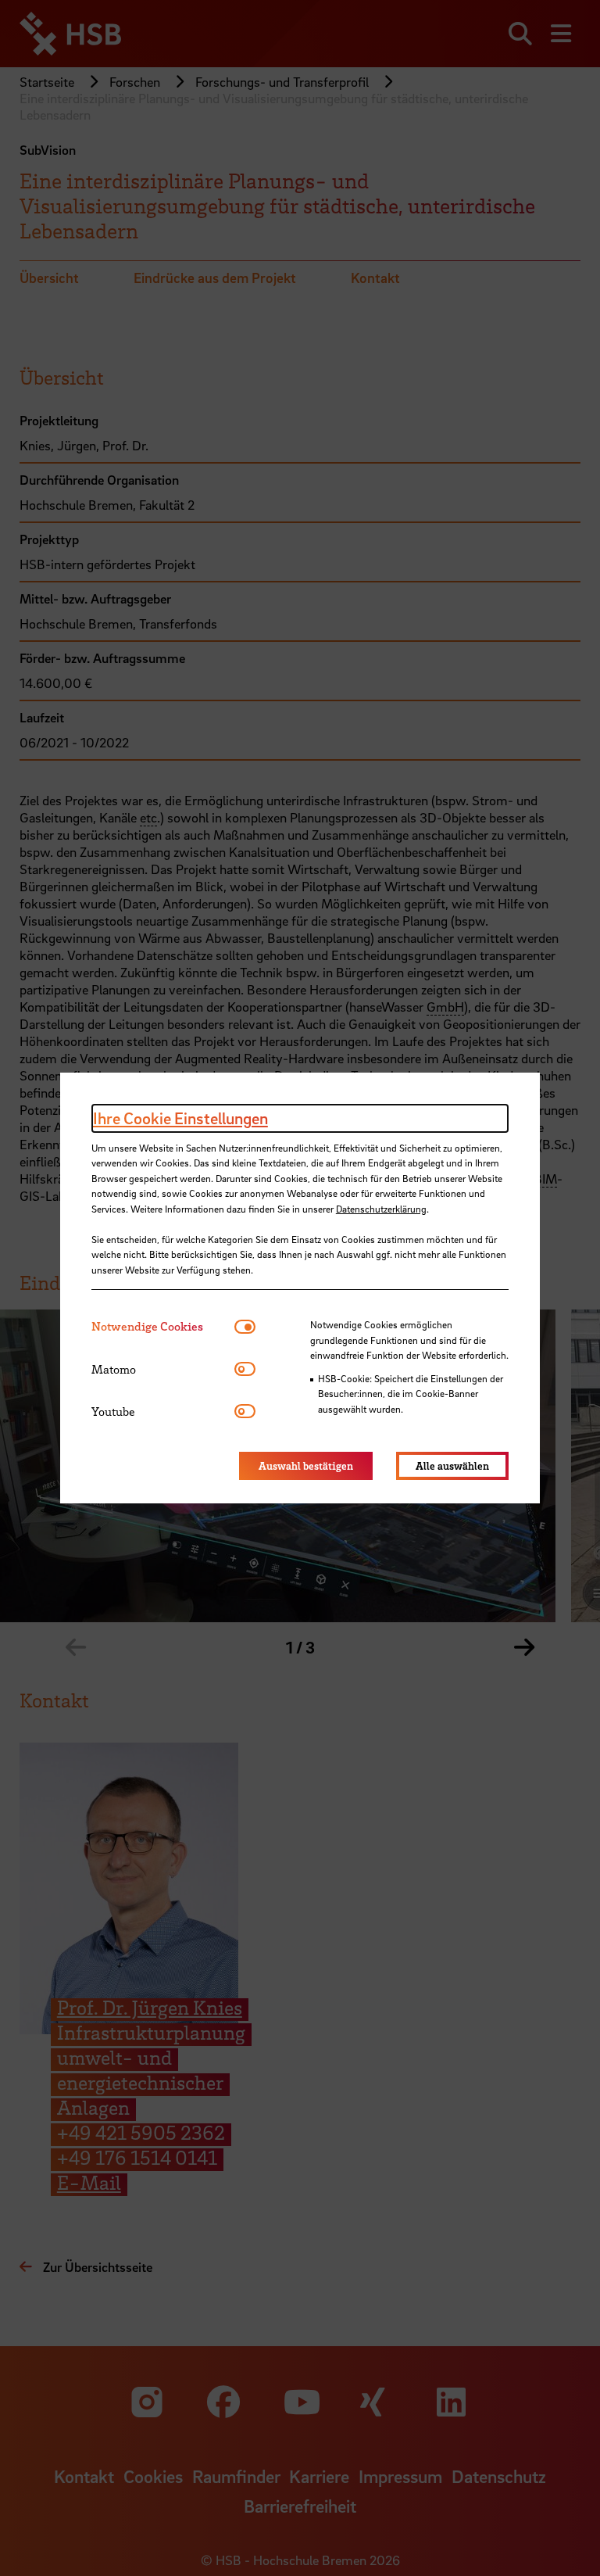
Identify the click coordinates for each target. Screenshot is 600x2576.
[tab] (163, 1326)
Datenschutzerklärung (381, 1209)
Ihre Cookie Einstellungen (180, 1118)
